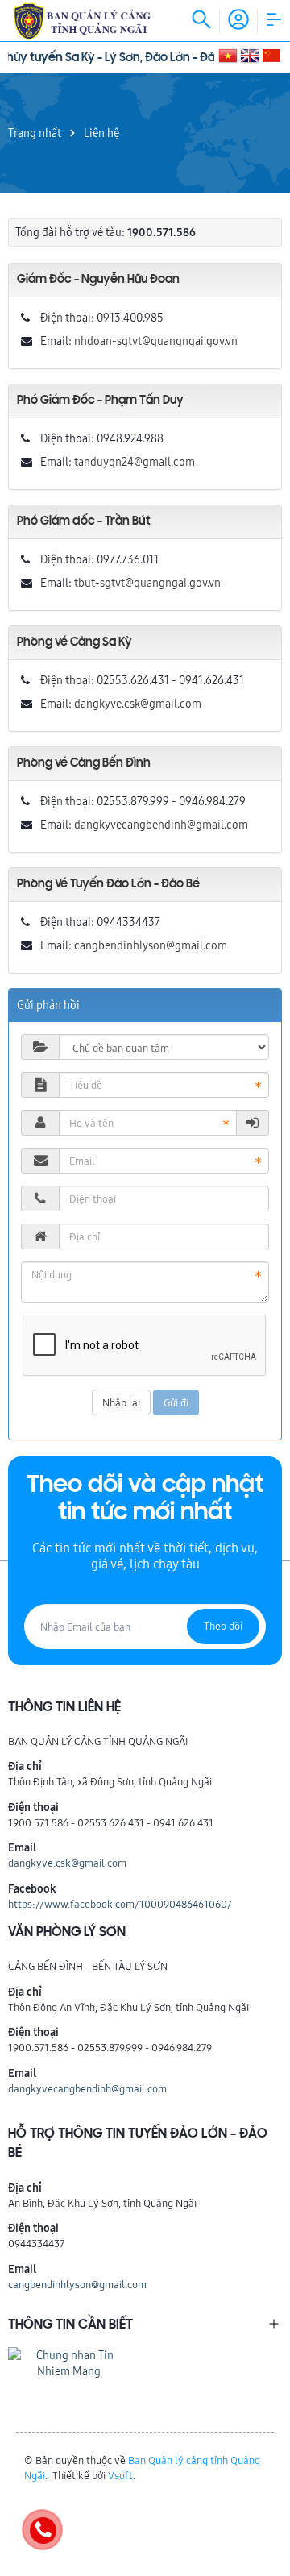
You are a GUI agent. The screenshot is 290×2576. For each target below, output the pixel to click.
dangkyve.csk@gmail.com (138, 704)
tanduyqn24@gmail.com (135, 462)
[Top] (269, 2505)
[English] (250, 54)
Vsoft (120, 2475)
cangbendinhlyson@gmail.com (151, 945)
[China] (271, 54)
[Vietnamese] (228, 54)
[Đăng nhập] (253, 1123)
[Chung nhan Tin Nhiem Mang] (68, 2362)
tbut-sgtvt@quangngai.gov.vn (147, 583)
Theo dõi (223, 1626)
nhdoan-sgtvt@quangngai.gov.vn (156, 341)
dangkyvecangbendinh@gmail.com (161, 825)
